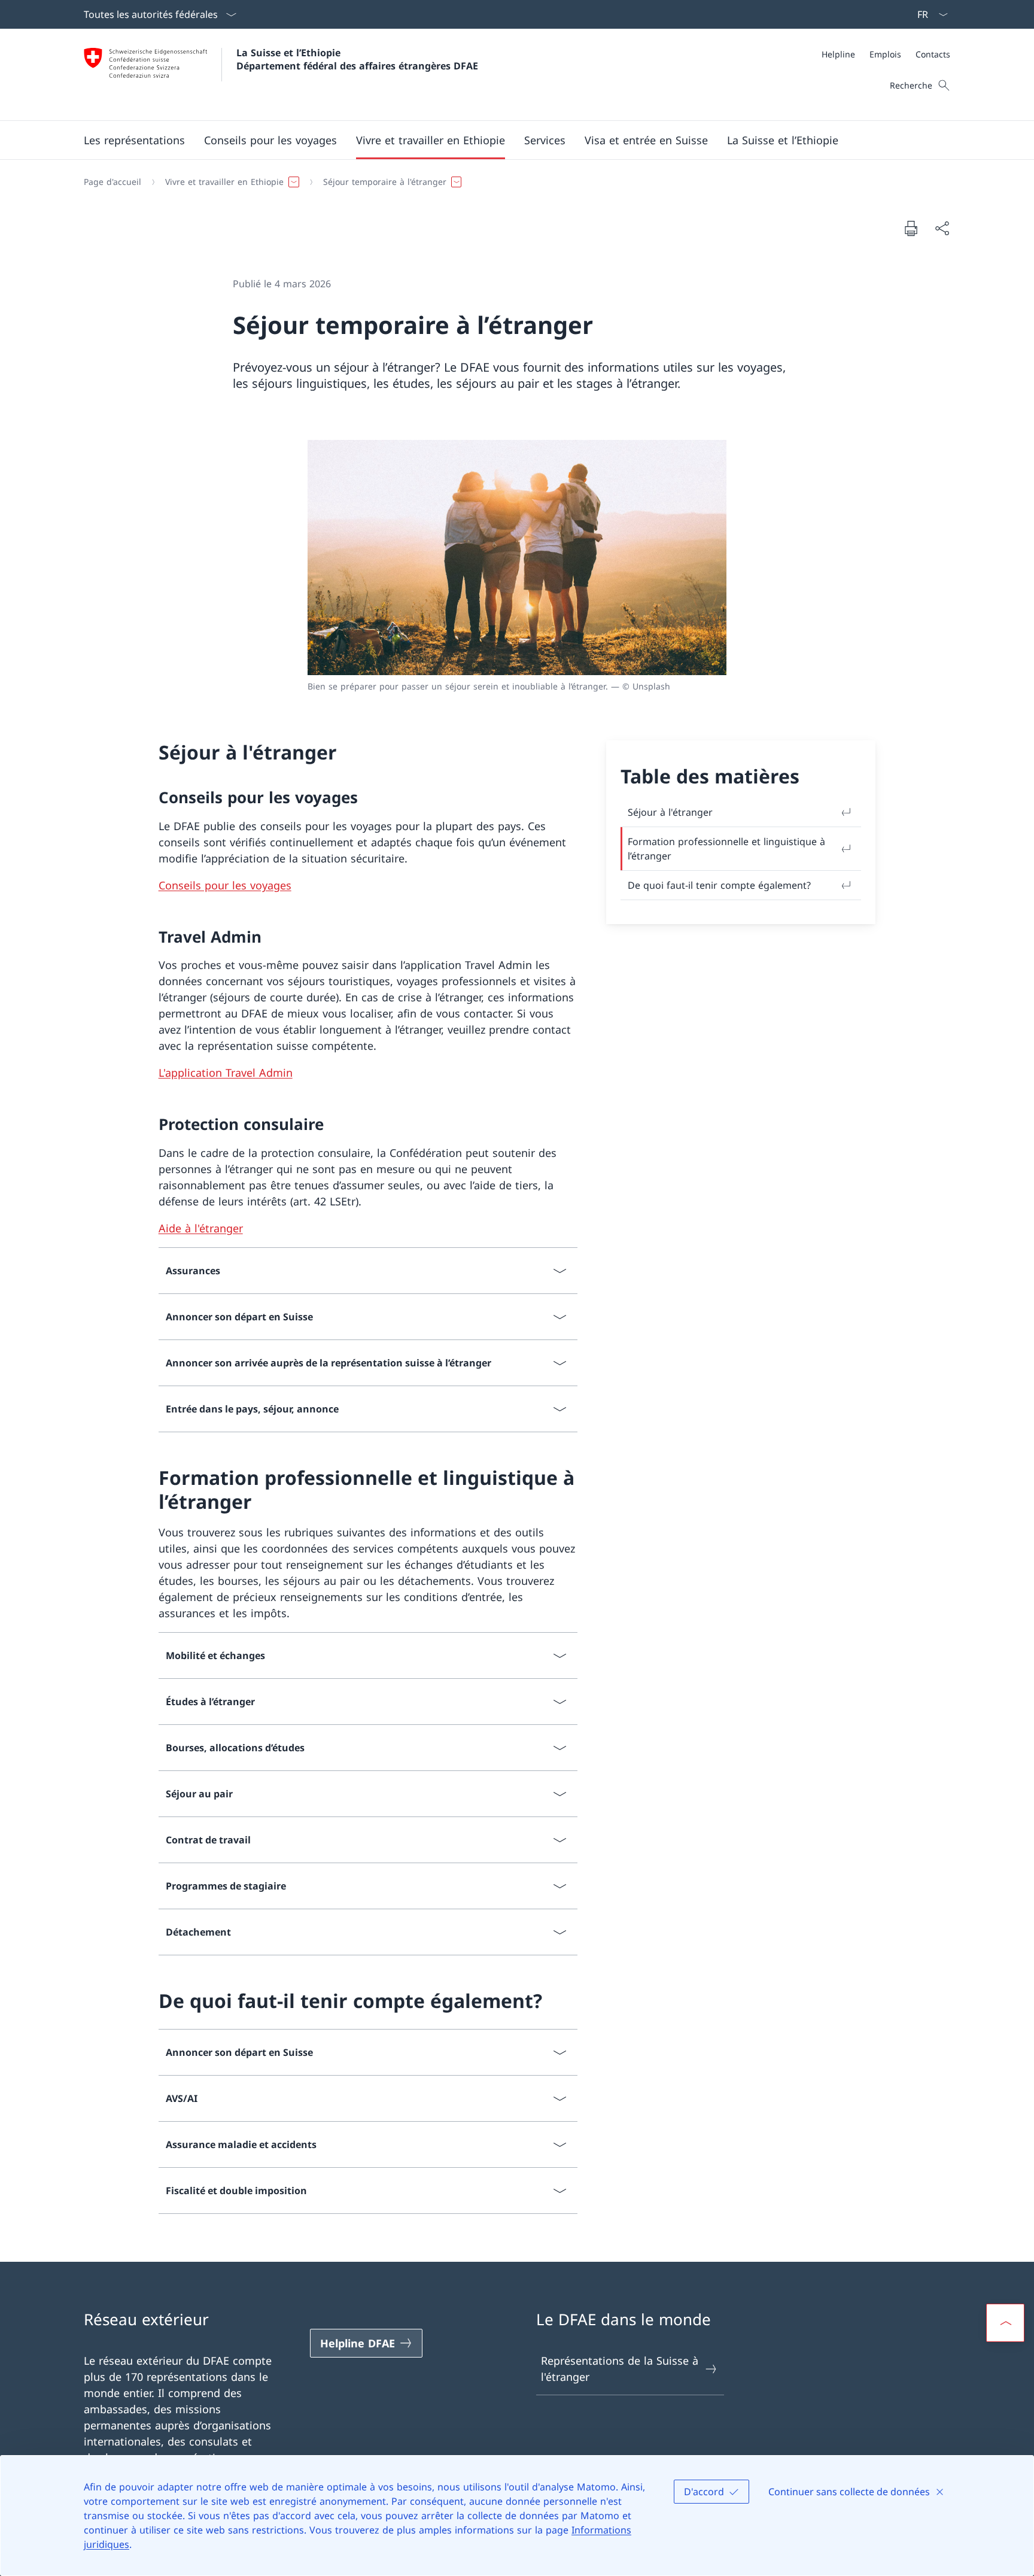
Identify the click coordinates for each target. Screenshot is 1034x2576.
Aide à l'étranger (201, 1228)
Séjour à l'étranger (670, 812)
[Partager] (942, 228)
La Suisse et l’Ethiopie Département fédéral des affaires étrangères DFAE (357, 59)
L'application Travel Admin (226, 1073)
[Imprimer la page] (911, 228)
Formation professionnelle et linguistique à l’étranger (726, 849)
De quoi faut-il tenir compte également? (719, 885)
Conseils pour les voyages (225, 885)
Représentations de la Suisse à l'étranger (620, 2369)
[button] (134, 140)
